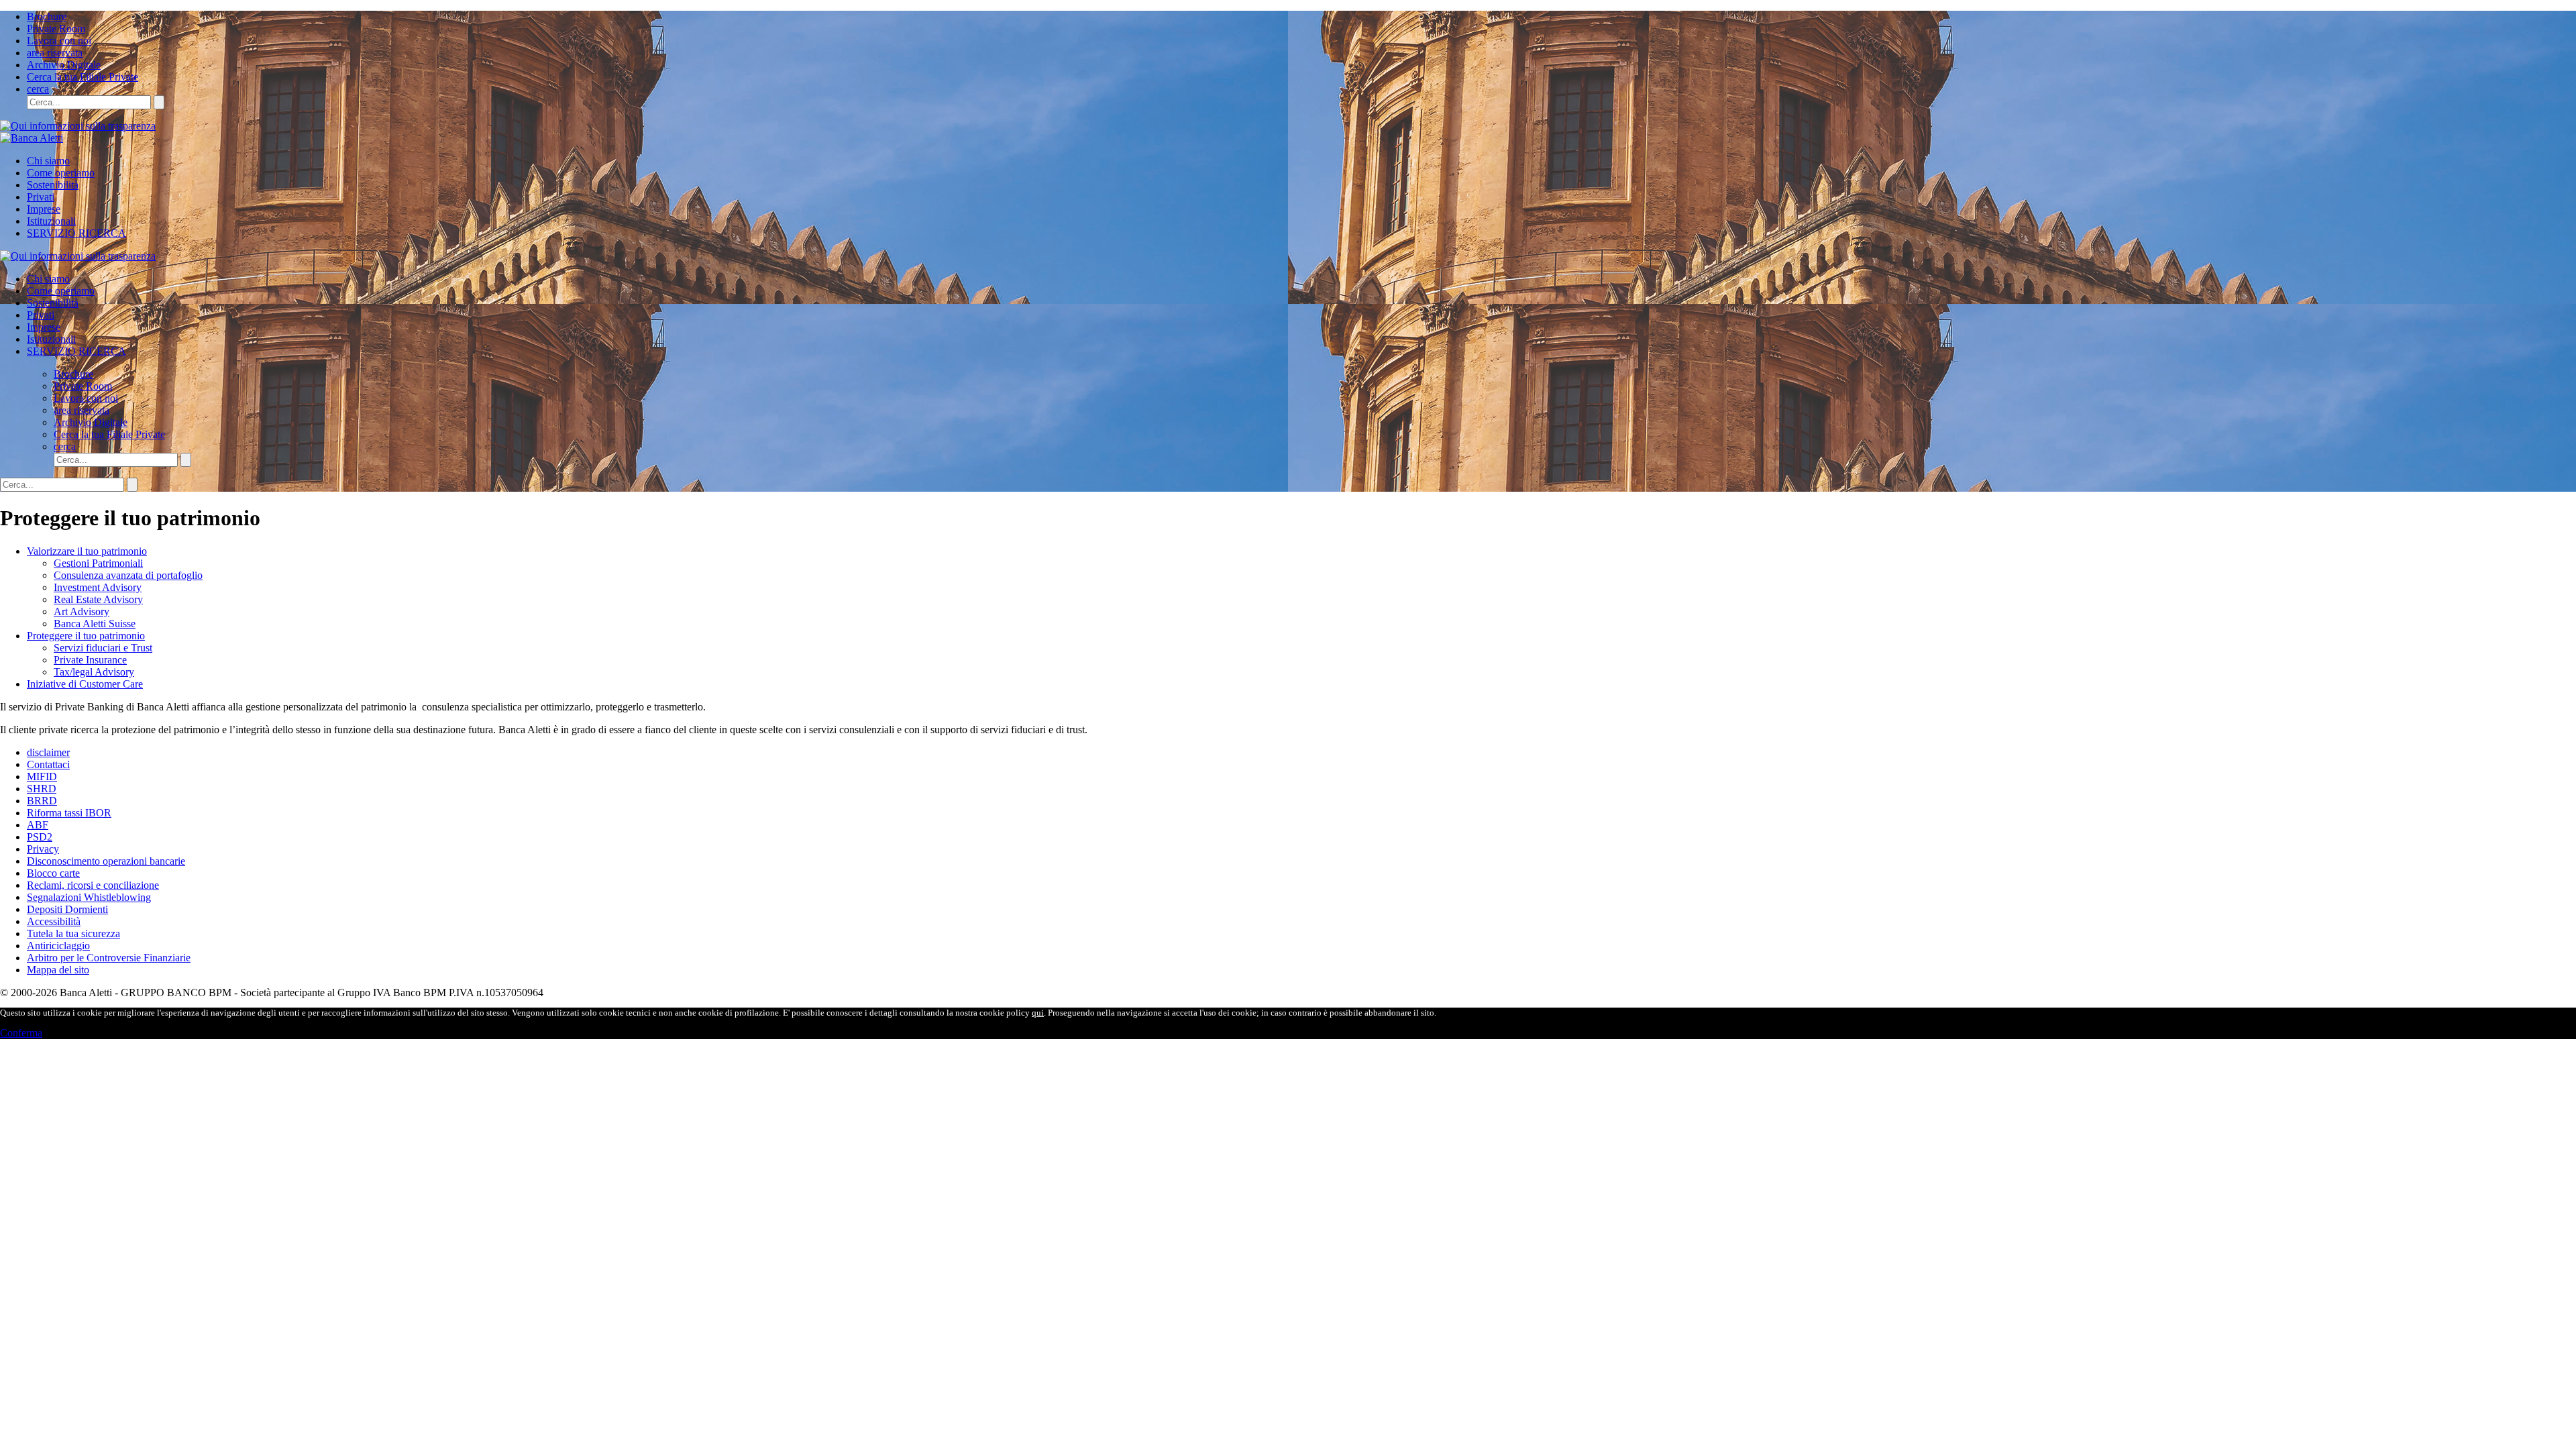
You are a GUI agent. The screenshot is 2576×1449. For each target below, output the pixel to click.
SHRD (42, 789)
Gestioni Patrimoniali (98, 563)
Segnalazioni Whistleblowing (89, 897)
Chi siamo (48, 161)
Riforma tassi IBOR (69, 813)
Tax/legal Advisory (94, 672)
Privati (41, 197)
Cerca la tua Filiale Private (83, 77)
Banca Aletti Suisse (95, 624)
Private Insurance (90, 660)
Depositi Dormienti (67, 909)
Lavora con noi (59, 41)
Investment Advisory (98, 587)
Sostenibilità (53, 185)
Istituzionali (51, 221)
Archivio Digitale (64, 65)
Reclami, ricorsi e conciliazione (93, 885)
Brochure (47, 16)
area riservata (55, 53)
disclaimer (48, 752)
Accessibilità (54, 921)
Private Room (56, 29)
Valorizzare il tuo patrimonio (87, 551)
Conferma (21, 1033)
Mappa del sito (58, 970)
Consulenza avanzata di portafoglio (128, 575)
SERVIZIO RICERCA (76, 233)
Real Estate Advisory (98, 599)
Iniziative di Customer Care (85, 684)
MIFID (42, 776)
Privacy (43, 849)
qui (1038, 1013)
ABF (38, 825)
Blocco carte (53, 873)
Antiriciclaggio (58, 946)
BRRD (42, 801)
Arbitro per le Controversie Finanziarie (109, 958)
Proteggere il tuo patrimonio (86, 636)
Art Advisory (82, 611)
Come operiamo (61, 173)
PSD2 (40, 837)
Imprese (44, 209)
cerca (38, 89)
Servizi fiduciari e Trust (103, 648)
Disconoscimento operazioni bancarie (106, 861)
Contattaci (48, 764)
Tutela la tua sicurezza (73, 933)
